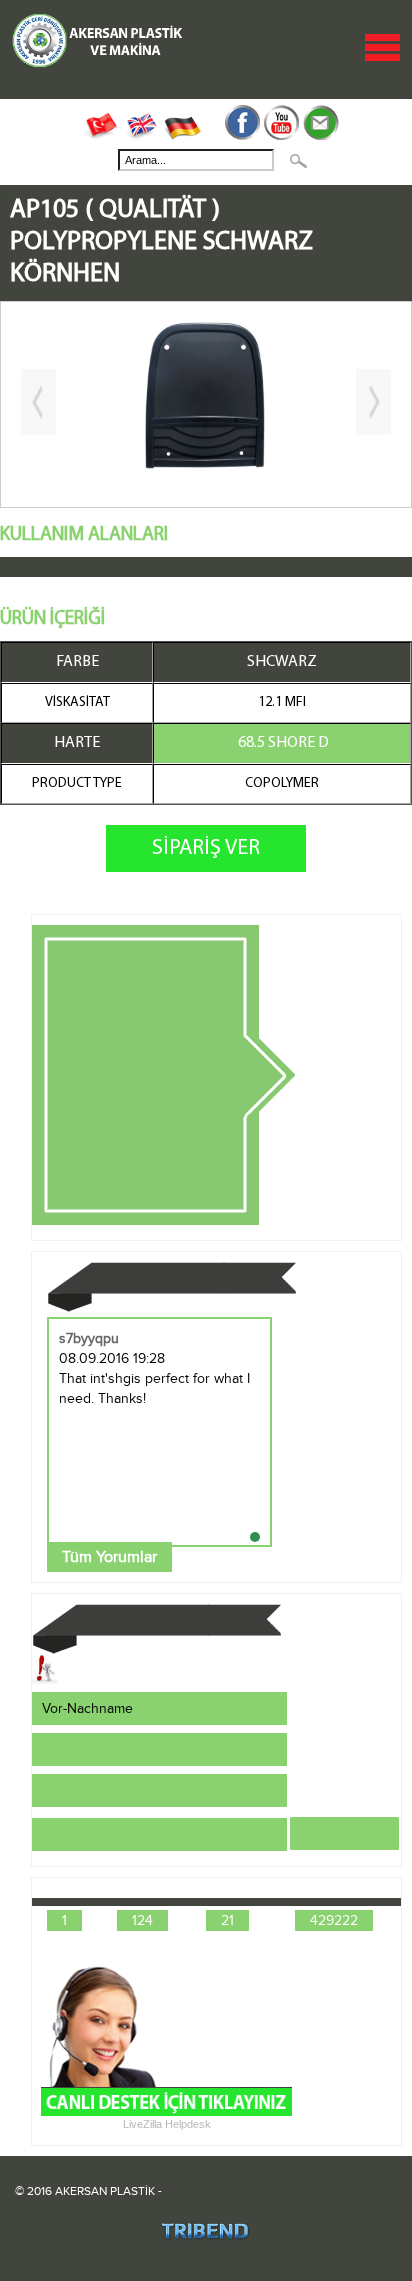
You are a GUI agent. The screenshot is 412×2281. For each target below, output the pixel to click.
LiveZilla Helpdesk (167, 2124)
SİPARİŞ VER (206, 848)
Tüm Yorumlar (109, 1557)
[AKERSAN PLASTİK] (98, 64)
